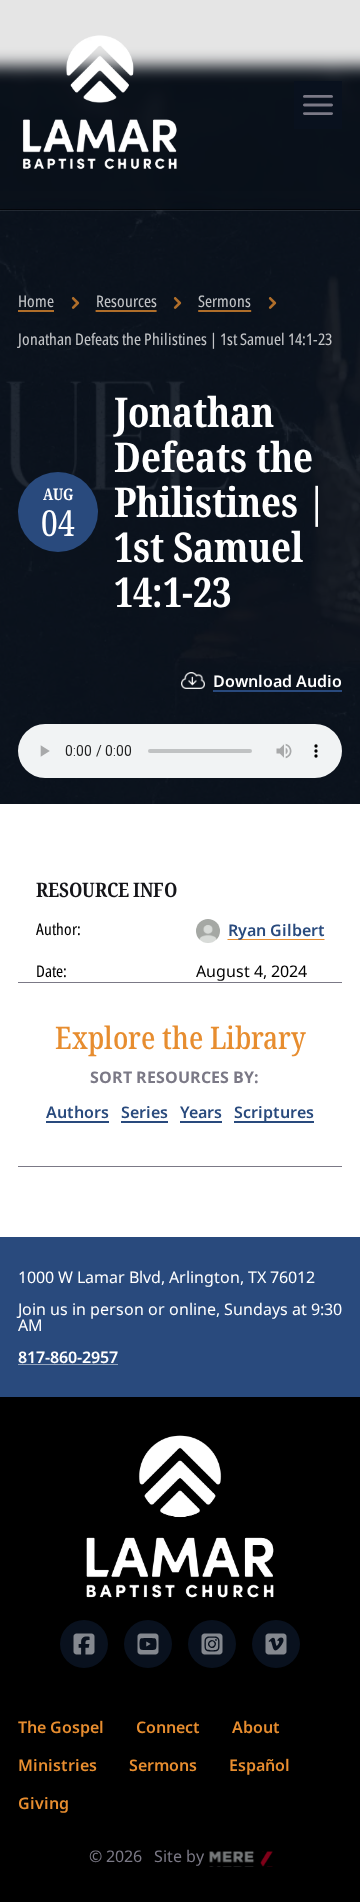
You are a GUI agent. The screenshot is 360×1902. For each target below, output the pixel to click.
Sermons (224, 301)
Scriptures (274, 1112)
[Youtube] (148, 1644)
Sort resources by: (174, 1077)
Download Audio (277, 681)
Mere (229, 1858)
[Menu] (318, 105)
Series (144, 1112)
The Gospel (61, 1727)
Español (259, 1765)
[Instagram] (212, 1644)
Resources (126, 301)
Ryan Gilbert (276, 930)
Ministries (57, 1765)
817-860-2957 (68, 1357)
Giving (43, 1803)
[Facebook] (84, 1644)
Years (201, 1112)
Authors (77, 1112)
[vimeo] (276, 1644)
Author (56, 929)
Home (36, 301)
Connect (168, 1727)
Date (49, 971)
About (256, 1727)
